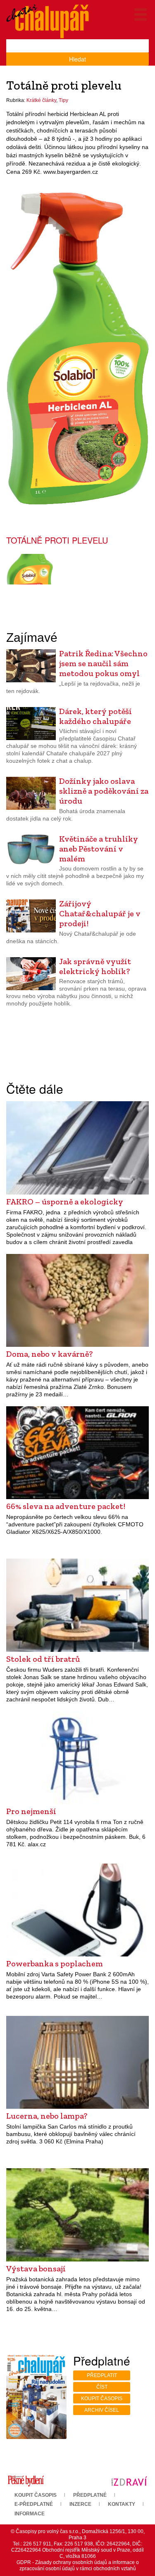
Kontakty (122, 2504)
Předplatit (102, 2375)
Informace (30, 2514)
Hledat (77, 59)
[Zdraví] (129, 2481)
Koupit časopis (102, 2399)
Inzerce (80, 2504)
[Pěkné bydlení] (26, 2481)
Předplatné (90, 2495)
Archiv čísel (102, 2410)
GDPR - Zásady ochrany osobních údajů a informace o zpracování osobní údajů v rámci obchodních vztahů (78, 2565)
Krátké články (41, 100)
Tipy (63, 100)
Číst (102, 2387)
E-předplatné (34, 2504)
